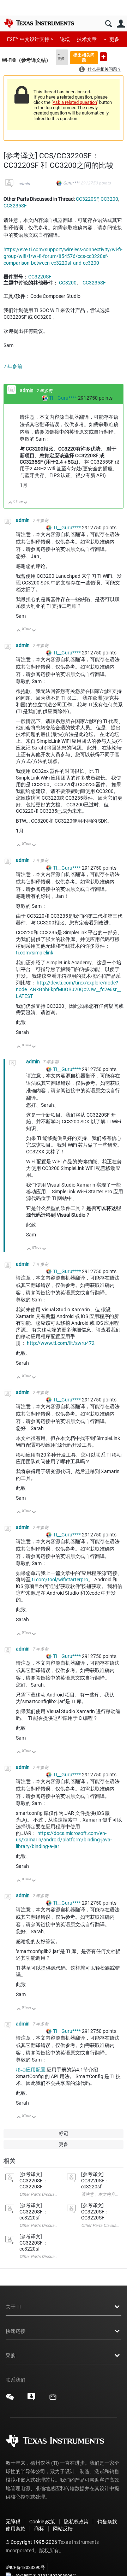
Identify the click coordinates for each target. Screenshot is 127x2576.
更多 (114, 39)
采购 (11, 2356)
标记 (64, 2133)
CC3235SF (15, 206)
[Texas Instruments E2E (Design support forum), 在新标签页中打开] (31, 2399)
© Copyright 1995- (31, 2542)
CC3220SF (87, 199)
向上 (10, 503)
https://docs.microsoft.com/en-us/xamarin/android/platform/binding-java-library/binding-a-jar (64, 1840)
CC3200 (109, 199)
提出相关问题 (84, 57)
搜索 (108, 24)
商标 (39, 2529)
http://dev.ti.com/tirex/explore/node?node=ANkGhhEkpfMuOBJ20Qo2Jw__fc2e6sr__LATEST (68, 989)
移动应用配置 (31, 2070)
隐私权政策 (76, 2522)
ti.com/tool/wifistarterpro (60, 1580)
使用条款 (16, 2529)
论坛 (65, 39)
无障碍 (13, 2522)
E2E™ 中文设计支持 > (30, 39)
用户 (121, 24)
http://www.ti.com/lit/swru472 (61, 1343)
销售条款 (107, 2522)
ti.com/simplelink (35, 953)
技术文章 (87, 39)
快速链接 (16, 2331)
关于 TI (13, 2307)
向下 (26, 503)
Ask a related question (75, 102)
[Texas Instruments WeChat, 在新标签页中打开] (10, 2399)
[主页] (39, 23)
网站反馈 (63, 2529)
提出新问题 (103, 57)
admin (24, 184)
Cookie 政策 (42, 2522)
